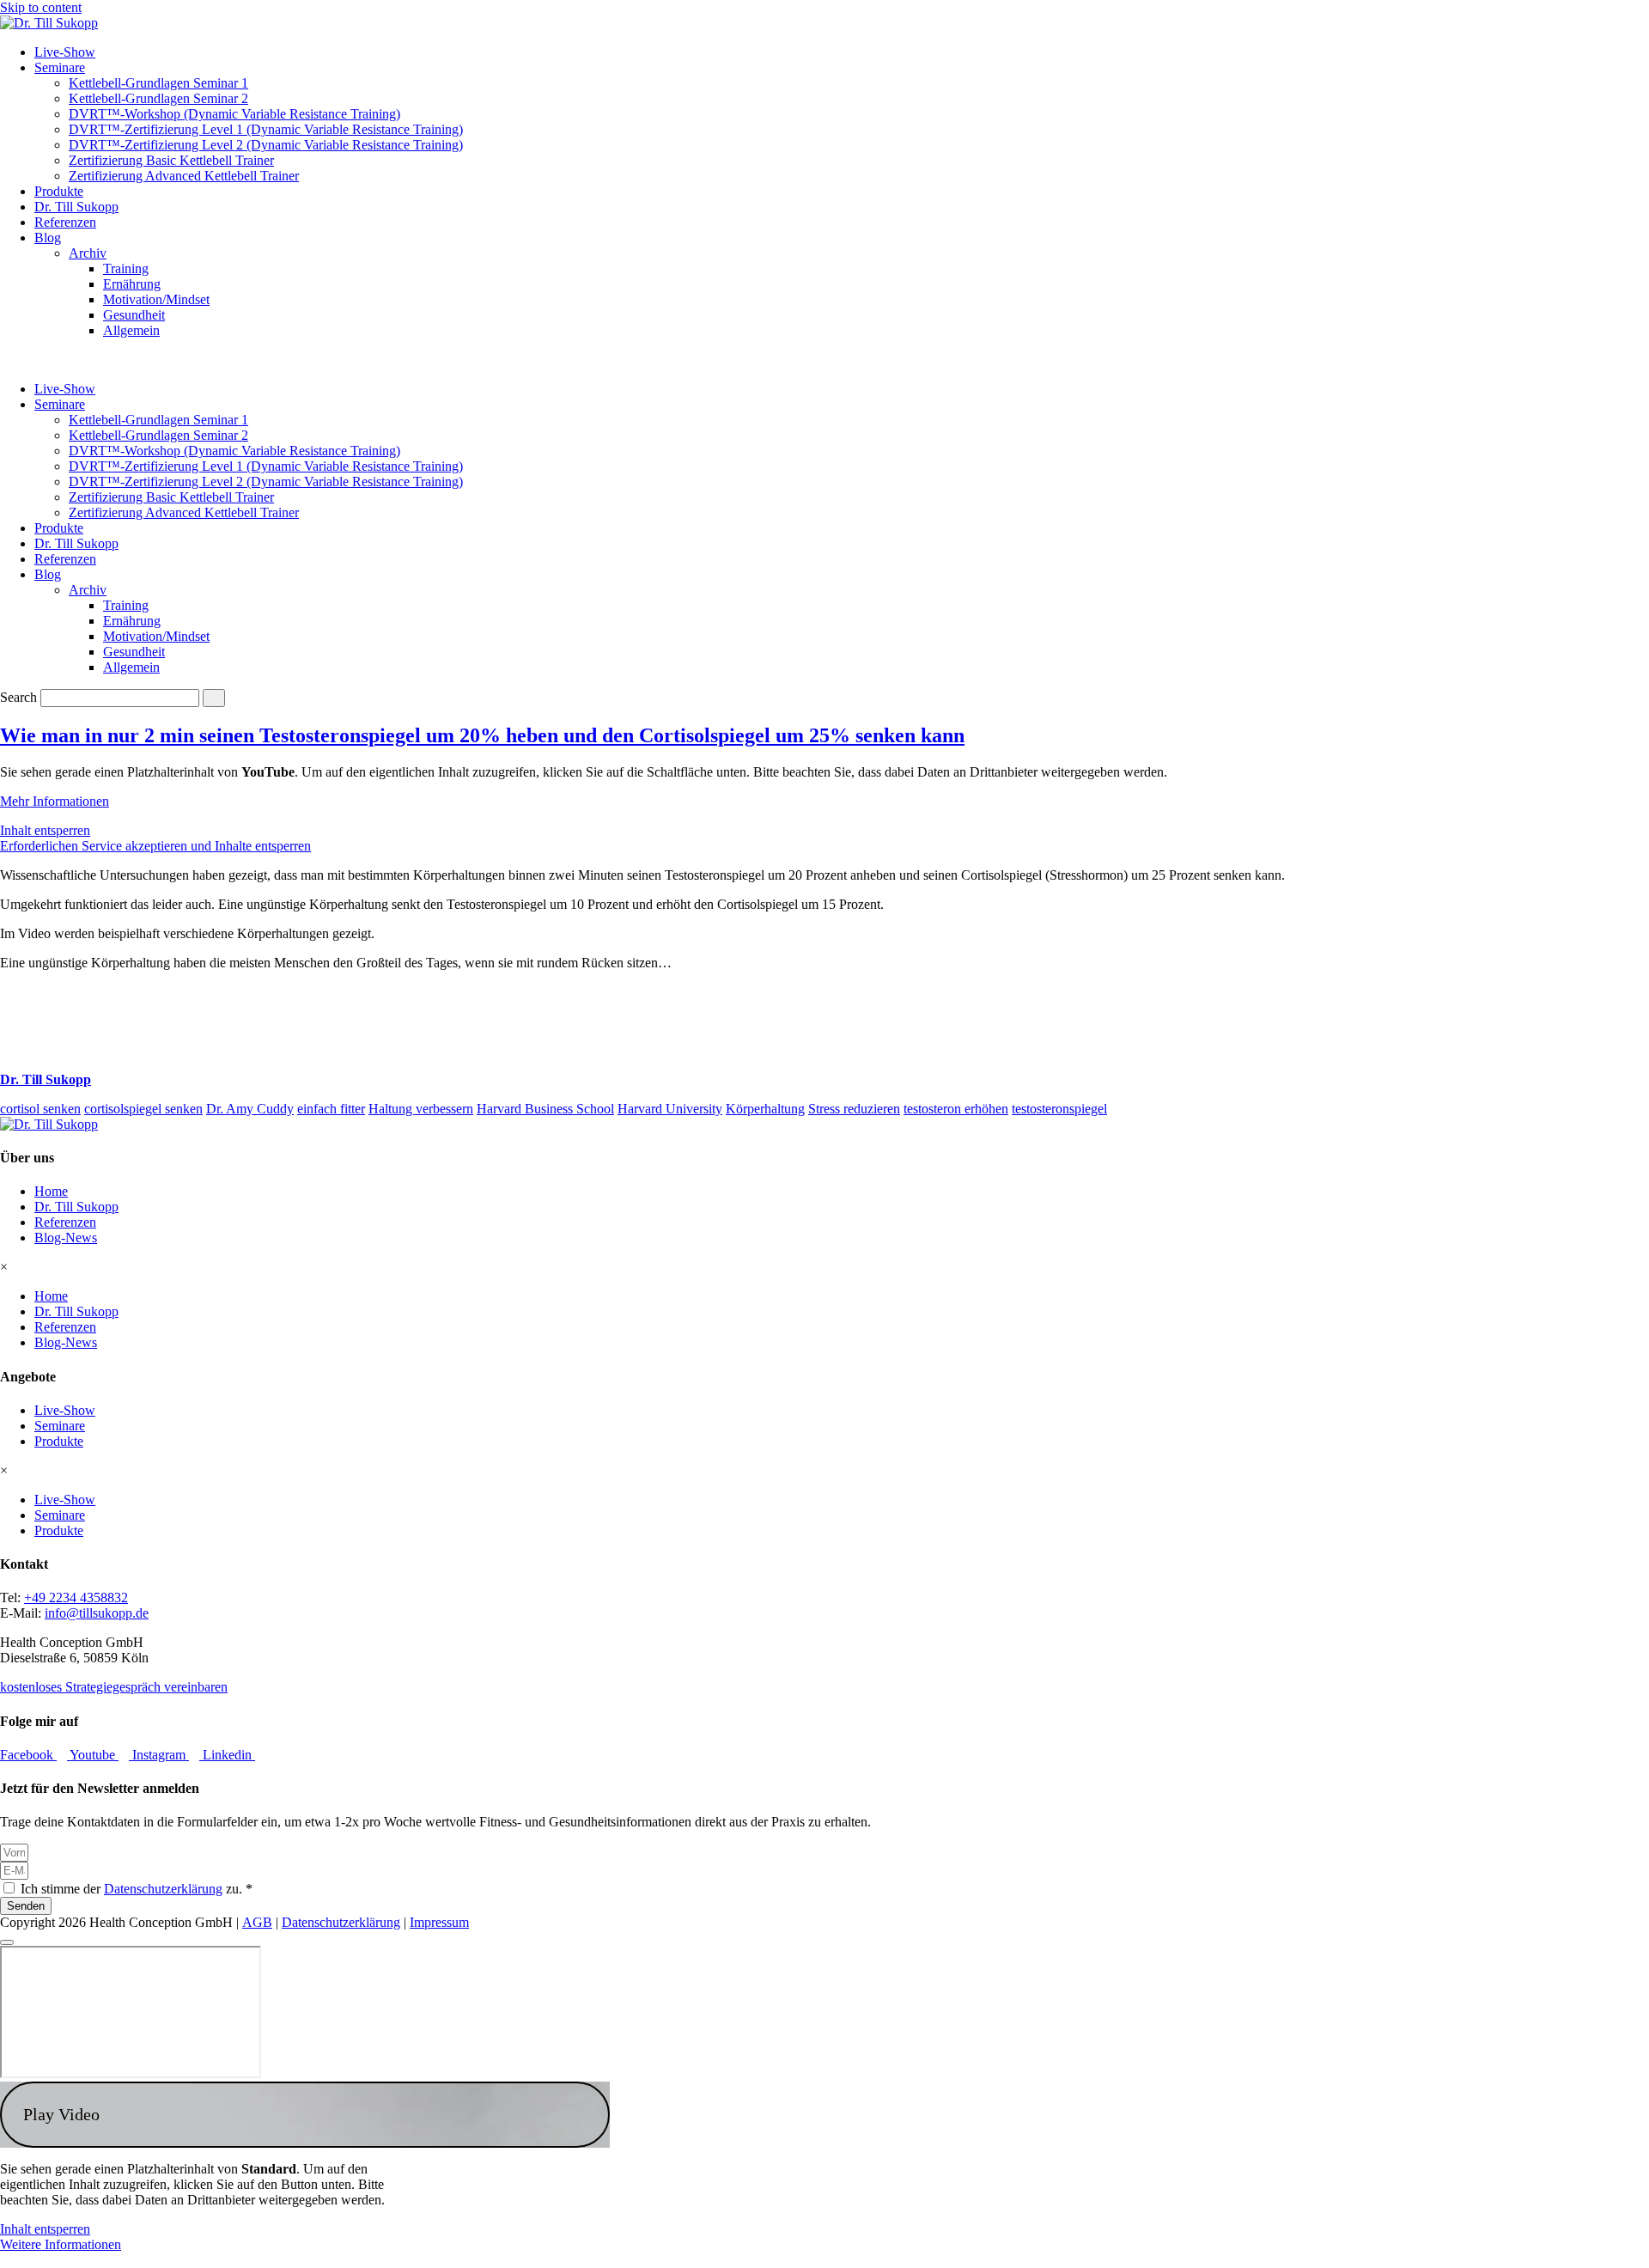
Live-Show (65, 52)
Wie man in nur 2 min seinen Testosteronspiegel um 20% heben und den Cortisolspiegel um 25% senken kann (482, 735)
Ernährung (132, 284)
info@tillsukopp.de (97, 1613)
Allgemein (131, 330)
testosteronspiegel (1059, 1109)
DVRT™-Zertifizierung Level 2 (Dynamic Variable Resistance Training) (266, 145)
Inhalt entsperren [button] (45, 830)
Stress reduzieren (854, 1109)
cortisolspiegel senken (143, 1109)
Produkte (59, 191)
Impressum (439, 1922)
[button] (305, 2115)
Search (18, 697)
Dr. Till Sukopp (76, 207)
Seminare (60, 67)
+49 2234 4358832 (76, 1597)
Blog (48, 238)
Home (51, 1191)
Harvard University (670, 1109)
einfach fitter (331, 1109)
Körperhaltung (765, 1109)
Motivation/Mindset (156, 299)
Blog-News (66, 1238)
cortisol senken (40, 1109)
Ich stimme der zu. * (137, 1889)
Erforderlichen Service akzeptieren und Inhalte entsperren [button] (155, 846)
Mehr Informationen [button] (55, 801)
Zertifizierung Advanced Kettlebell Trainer (184, 176)
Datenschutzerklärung (163, 1889)
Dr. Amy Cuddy (250, 1109)
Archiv (88, 253)
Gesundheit (134, 315)
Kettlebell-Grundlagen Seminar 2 (158, 98)
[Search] (214, 698)
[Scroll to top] (7, 1942)
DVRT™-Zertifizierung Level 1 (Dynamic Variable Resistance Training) (266, 129)
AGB (257, 1922)
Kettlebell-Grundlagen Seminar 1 (158, 83)
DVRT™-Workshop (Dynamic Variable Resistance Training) (234, 114)
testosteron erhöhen (956, 1109)
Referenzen (65, 222)
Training (126, 268)
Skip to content (41, 7)
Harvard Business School (545, 1109)
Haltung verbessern (421, 1109)
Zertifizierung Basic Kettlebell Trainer (171, 160)
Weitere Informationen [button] (61, 2244)
